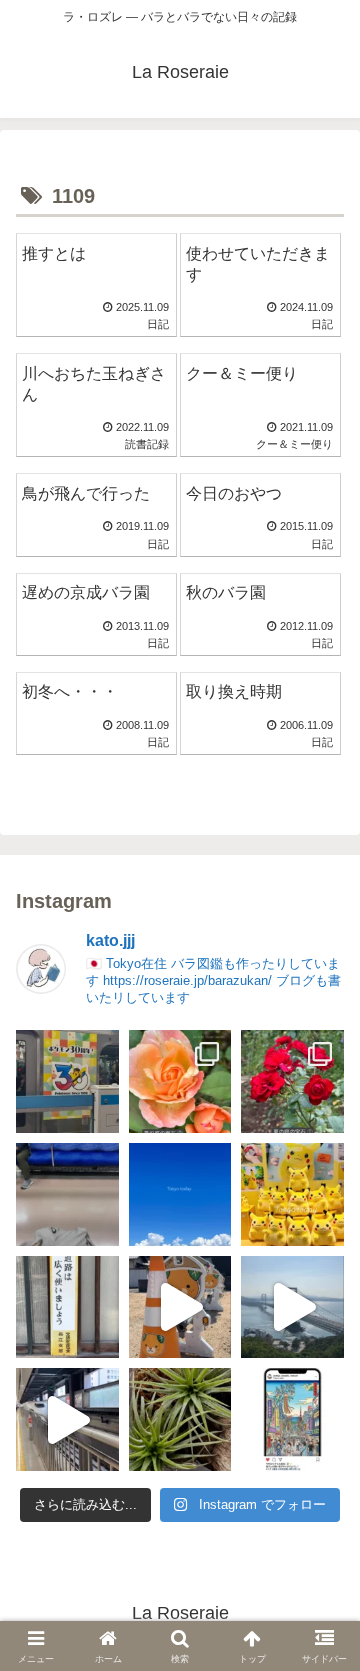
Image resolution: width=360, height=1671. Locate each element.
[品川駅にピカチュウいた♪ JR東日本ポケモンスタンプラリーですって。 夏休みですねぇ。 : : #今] (292, 1194)
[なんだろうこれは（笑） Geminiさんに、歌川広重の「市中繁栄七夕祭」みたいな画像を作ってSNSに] (292, 1419)
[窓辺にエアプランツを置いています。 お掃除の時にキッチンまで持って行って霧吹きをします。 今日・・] (180, 1419)
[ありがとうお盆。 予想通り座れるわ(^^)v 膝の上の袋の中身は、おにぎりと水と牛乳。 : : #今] (67, 1194)
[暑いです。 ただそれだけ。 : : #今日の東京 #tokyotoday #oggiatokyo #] (180, 1194)
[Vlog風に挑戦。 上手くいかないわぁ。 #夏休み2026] (67, 1419)
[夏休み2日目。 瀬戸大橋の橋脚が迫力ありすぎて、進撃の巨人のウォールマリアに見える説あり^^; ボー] (292, 1307)
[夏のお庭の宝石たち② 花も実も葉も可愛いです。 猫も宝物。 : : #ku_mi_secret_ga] (180, 1081)
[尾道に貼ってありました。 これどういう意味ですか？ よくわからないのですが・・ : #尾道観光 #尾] (67, 1307)
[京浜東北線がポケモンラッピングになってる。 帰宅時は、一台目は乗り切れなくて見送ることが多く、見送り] (67, 1081)
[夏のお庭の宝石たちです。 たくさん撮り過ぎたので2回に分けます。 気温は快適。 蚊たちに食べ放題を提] (292, 1081)
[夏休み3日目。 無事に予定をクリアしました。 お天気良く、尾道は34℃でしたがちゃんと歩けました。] (180, 1307)
